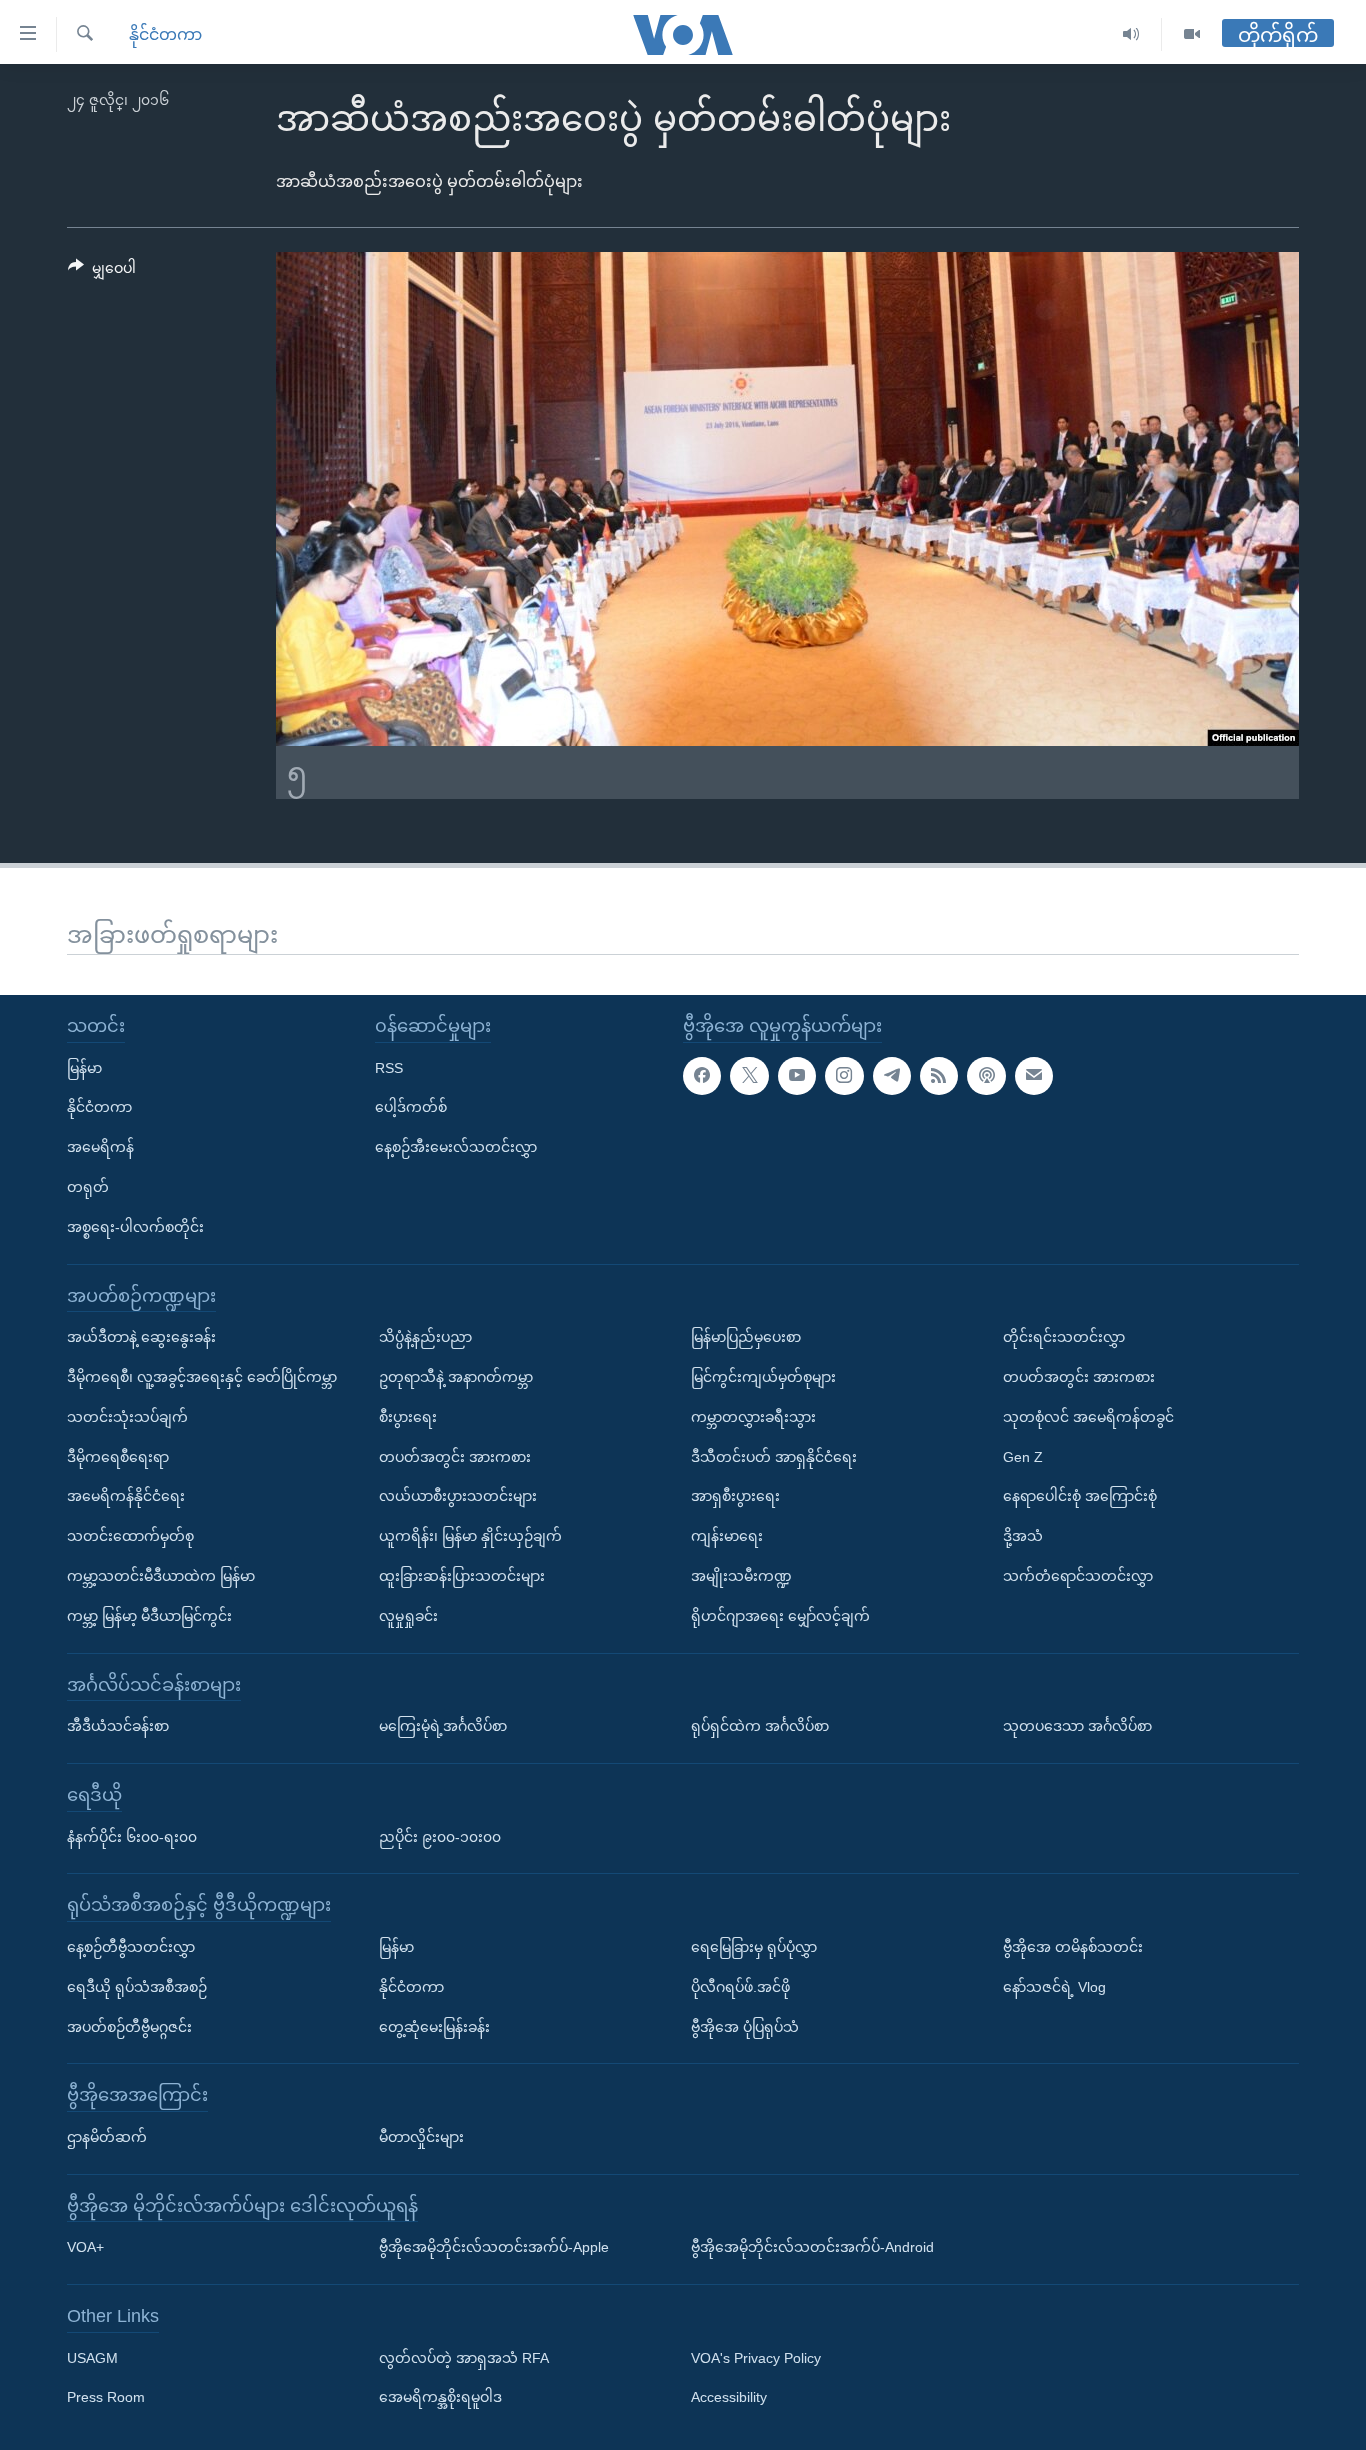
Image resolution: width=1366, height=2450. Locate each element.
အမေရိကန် (100, 1147)
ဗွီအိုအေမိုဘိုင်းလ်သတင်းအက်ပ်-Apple (494, 2247)
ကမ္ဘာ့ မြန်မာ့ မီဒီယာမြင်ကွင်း (149, 1616)
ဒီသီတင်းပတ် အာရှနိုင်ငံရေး (774, 1457)
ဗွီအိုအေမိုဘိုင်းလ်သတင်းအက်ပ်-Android (812, 2247)
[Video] (1192, 34)
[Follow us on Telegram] (892, 1076)
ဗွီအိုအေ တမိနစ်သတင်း (1073, 1947)
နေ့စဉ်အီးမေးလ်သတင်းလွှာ (456, 1147)
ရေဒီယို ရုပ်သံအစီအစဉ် (137, 1987)
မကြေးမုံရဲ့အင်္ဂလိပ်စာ (443, 1726)
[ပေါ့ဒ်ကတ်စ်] (986, 1076)
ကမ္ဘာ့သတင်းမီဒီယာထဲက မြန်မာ (161, 1576)
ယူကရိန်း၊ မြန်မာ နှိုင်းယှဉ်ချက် (470, 1536)
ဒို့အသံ (1023, 1536)
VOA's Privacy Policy (756, 2358)
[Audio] (1131, 34)
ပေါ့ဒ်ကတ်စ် (411, 1107)
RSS (389, 1068)
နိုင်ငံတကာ (165, 34)
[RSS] (939, 1076)
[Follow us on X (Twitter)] (749, 1076)
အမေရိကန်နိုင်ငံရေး (126, 1496)
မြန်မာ (84, 1068)
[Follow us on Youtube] (797, 1076)
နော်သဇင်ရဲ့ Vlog (1054, 1987)
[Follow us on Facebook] (702, 1076)
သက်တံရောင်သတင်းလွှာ (1078, 1576)
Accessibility (729, 2398)
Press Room (106, 2398)
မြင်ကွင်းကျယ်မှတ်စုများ (763, 1377)
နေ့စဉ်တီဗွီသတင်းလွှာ (131, 1947)
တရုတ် (88, 1187)
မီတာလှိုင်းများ (421, 2137)
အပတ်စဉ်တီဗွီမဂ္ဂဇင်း (129, 2027)
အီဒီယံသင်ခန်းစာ (118, 1726)
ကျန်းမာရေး (727, 1536)
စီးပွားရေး (408, 1417)
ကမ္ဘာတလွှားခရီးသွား (753, 1417)
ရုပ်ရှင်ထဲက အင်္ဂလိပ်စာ (760, 1726)
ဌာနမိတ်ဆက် (107, 2137)
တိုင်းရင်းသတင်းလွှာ (1064, 1337)
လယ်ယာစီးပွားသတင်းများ (458, 1496)
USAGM (92, 2358)
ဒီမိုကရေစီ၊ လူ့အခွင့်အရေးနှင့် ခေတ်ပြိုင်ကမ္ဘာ (202, 1377)
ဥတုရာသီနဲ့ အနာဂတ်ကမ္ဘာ (456, 1377)
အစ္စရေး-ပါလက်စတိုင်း (135, 1227)
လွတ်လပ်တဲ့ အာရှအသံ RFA (464, 2358)
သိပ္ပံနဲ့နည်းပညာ (425, 1337)
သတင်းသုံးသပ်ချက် (127, 1417)
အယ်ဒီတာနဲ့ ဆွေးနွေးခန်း (141, 1337)
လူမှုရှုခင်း (408, 1616)
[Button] (102, 272)
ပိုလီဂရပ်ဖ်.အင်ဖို (740, 1987)
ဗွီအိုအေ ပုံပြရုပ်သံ (745, 2027)
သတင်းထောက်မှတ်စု (130, 1536)
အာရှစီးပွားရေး (735, 1496)
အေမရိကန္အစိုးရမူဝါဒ (440, 2398)
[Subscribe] (1034, 1076)
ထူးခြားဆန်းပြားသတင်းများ (462, 1576)
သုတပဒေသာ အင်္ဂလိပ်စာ (1077, 1726)
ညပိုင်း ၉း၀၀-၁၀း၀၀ (440, 1837)
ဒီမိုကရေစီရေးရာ (118, 1457)
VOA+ (85, 2247)
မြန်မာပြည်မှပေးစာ (746, 1337)
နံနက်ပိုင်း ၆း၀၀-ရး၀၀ (132, 1837)
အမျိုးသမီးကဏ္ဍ (741, 1576)
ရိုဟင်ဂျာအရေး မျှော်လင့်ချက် (780, 1616)
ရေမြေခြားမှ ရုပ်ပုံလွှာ (754, 1947)
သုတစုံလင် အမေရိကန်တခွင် (1088, 1417)
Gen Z (1023, 1457)
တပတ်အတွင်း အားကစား (455, 1457)
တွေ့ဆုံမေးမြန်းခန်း (434, 2027)
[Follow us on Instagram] (844, 1076)
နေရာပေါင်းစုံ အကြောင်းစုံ (1080, 1496)
